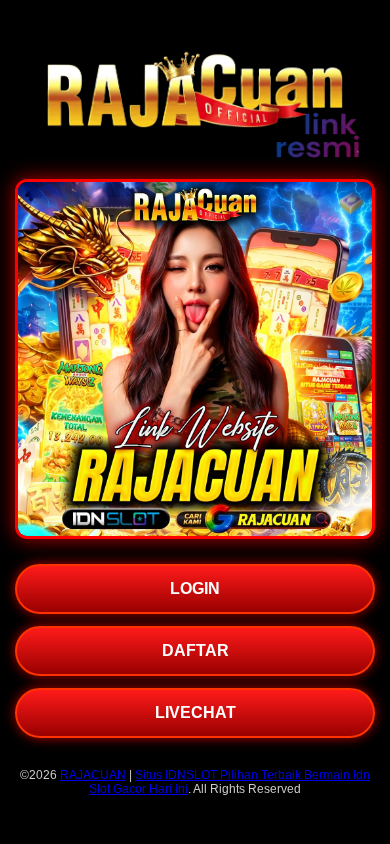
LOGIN (195, 588)
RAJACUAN (93, 775)
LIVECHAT (195, 712)
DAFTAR (195, 650)
